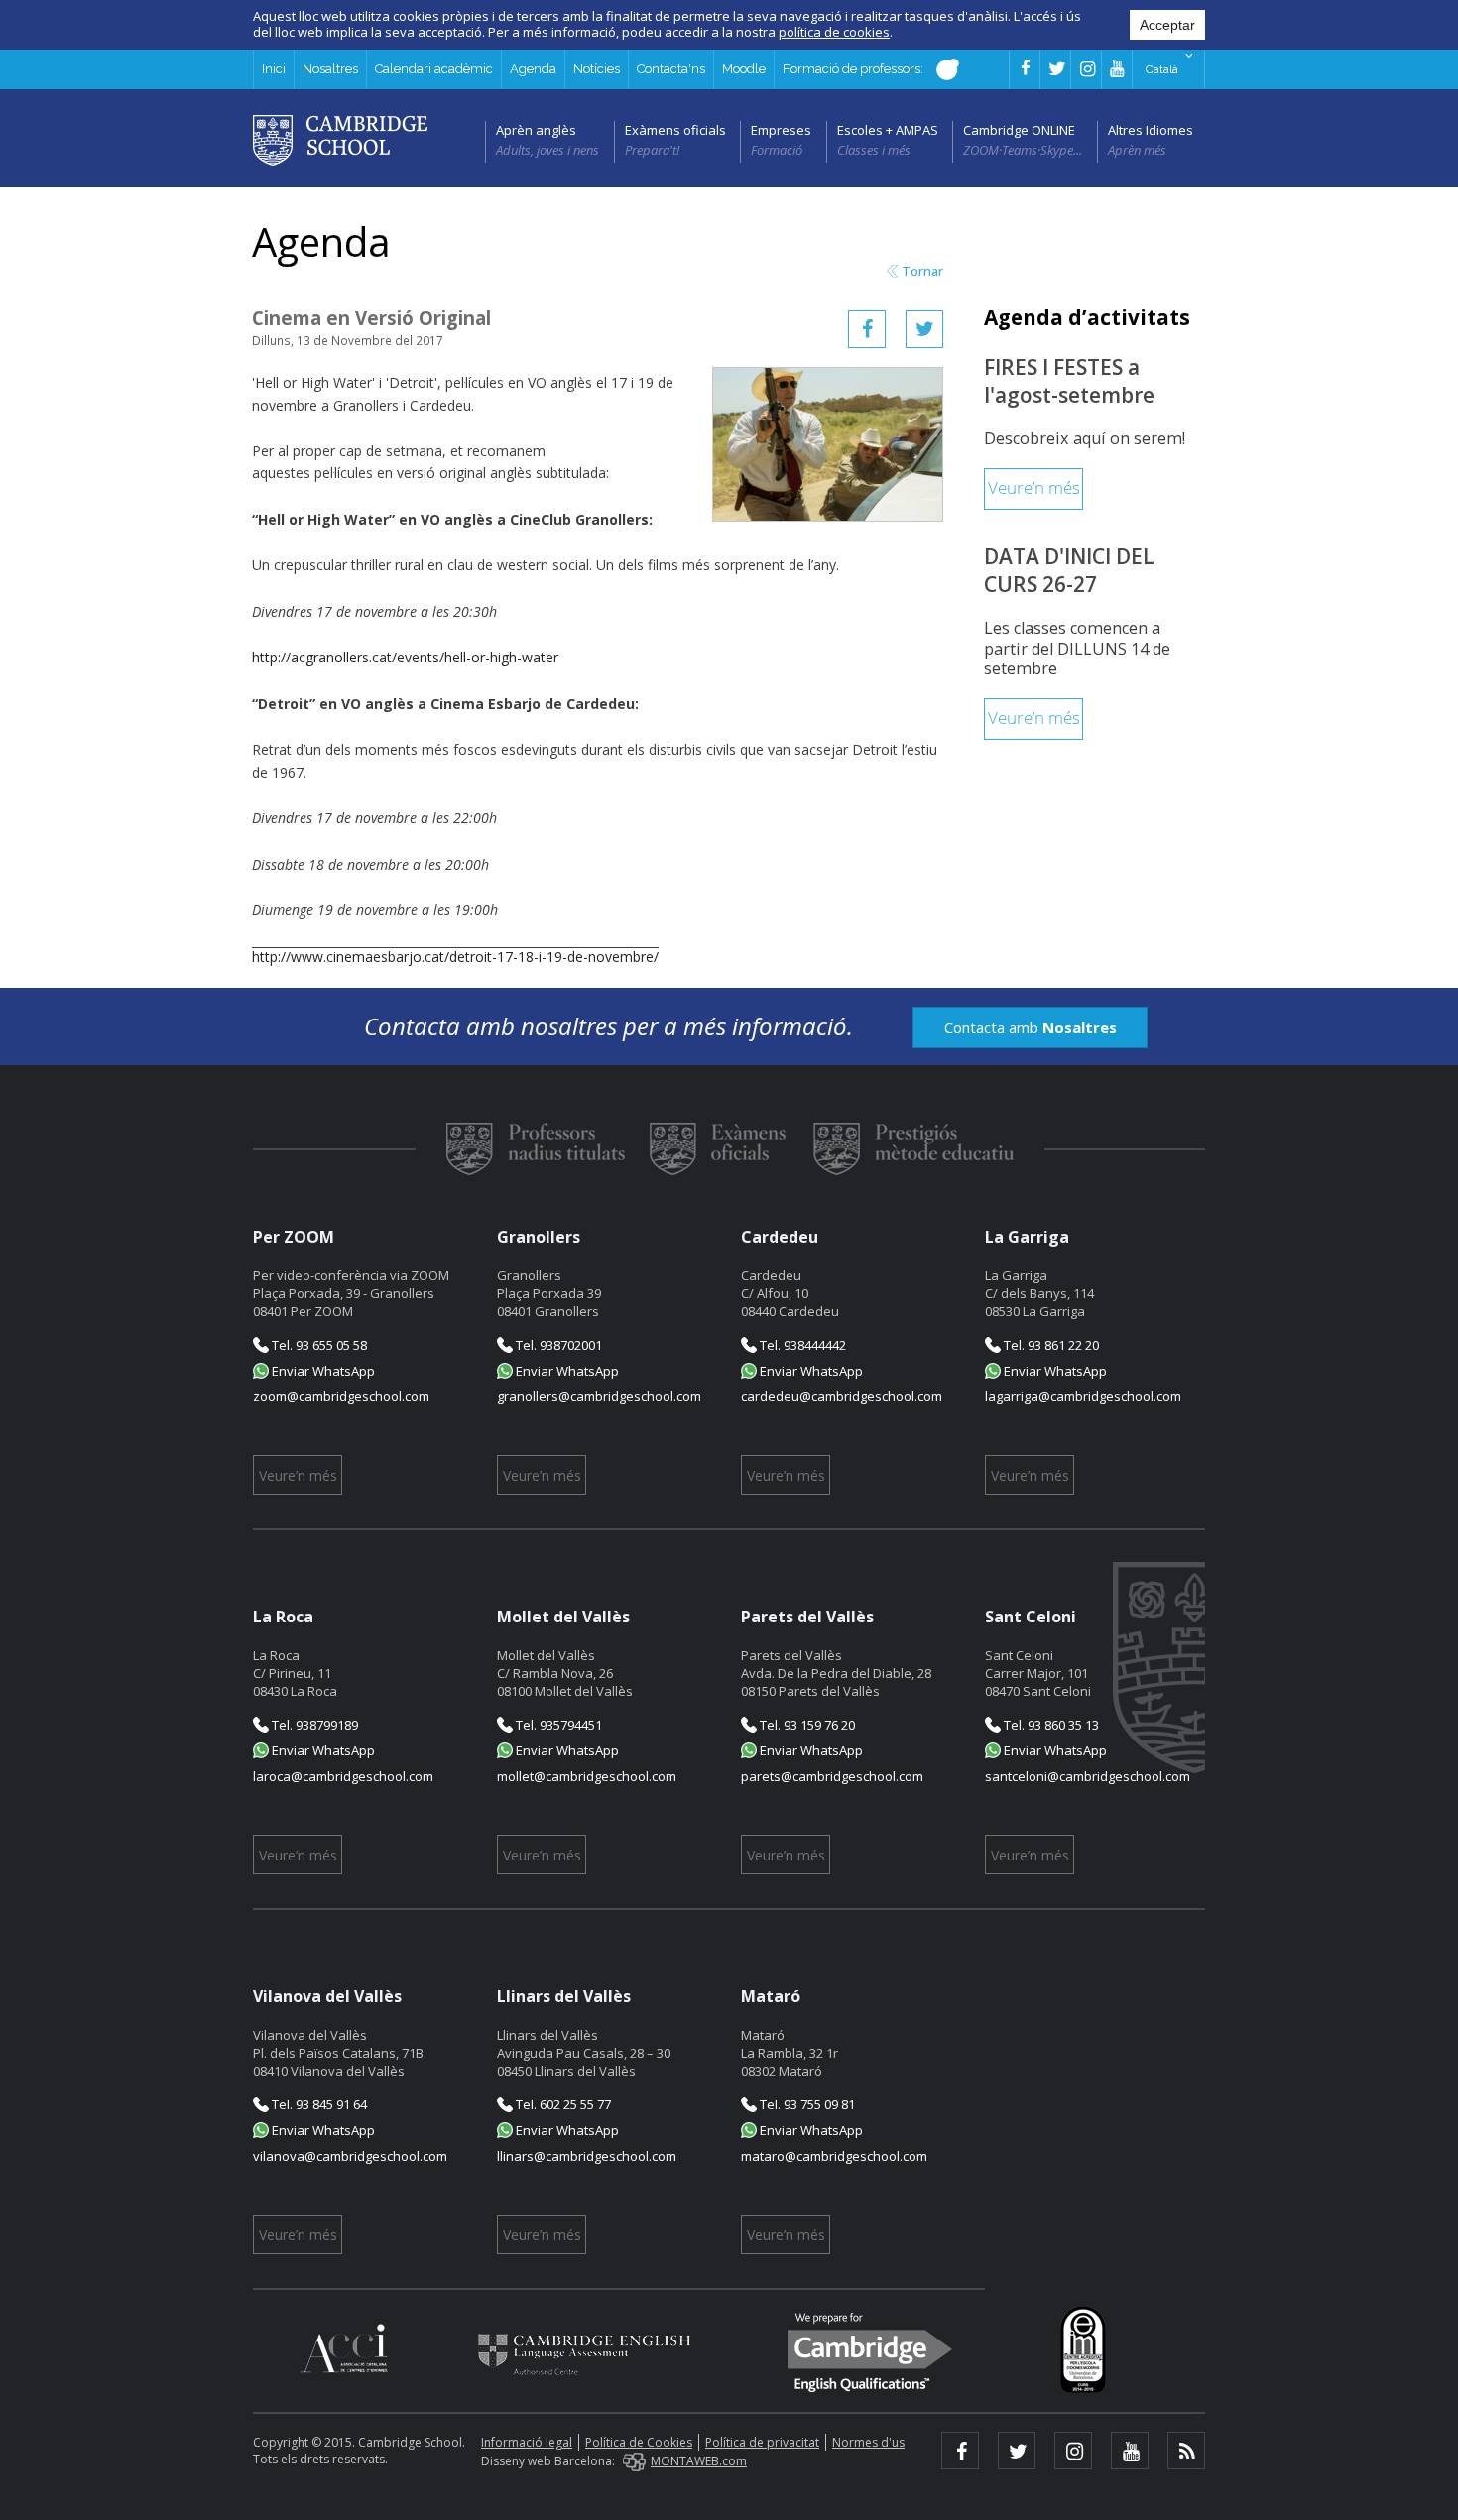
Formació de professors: (854, 69)
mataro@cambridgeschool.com (834, 2156)
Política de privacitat (762, 2442)
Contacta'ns (671, 69)
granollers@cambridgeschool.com (599, 1396)
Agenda (533, 69)
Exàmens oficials (675, 130)
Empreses (781, 130)
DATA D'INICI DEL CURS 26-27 (1069, 570)
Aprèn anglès (536, 130)
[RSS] (1186, 2451)
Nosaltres (330, 69)
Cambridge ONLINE (1019, 130)
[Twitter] (924, 329)
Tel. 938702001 (557, 1345)
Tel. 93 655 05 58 (318, 1345)
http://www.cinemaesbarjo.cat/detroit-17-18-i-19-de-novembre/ (455, 957)
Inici (274, 69)
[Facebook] (867, 329)
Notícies (597, 69)
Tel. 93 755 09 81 (806, 2104)
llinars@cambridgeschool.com (587, 2156)
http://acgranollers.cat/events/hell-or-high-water (405, 657)
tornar (922, 271)
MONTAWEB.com (699, 2461)
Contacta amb (1031, 1027)
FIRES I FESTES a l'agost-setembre (1069, 381)
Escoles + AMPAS (888, 130)
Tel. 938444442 (801, 1345)
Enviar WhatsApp (322, 1371)
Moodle (744, 69)
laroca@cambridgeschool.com (343, 1776)
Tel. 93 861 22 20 (1050, 1345)
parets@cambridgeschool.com (832, 1776)
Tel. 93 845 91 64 (318, 2104)
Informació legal (527, 2442)
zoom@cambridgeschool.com (341, 1396)
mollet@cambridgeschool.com (587, 1776)
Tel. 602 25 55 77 (562, 2104)
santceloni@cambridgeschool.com (1088, 1776)
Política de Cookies (639, 2442)
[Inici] (340, 139)
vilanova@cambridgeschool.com (350, 2156)
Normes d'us (868, 2442)
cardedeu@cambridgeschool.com (842, 1396)
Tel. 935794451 (557, 1725)
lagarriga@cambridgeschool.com (1083, 1396)
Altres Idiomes (1151, 130)
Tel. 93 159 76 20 (806, 1725)
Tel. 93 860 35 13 (1050, 1725)
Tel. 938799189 (313, 1725)
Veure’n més (1034, 488)
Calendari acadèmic (434, 69)
